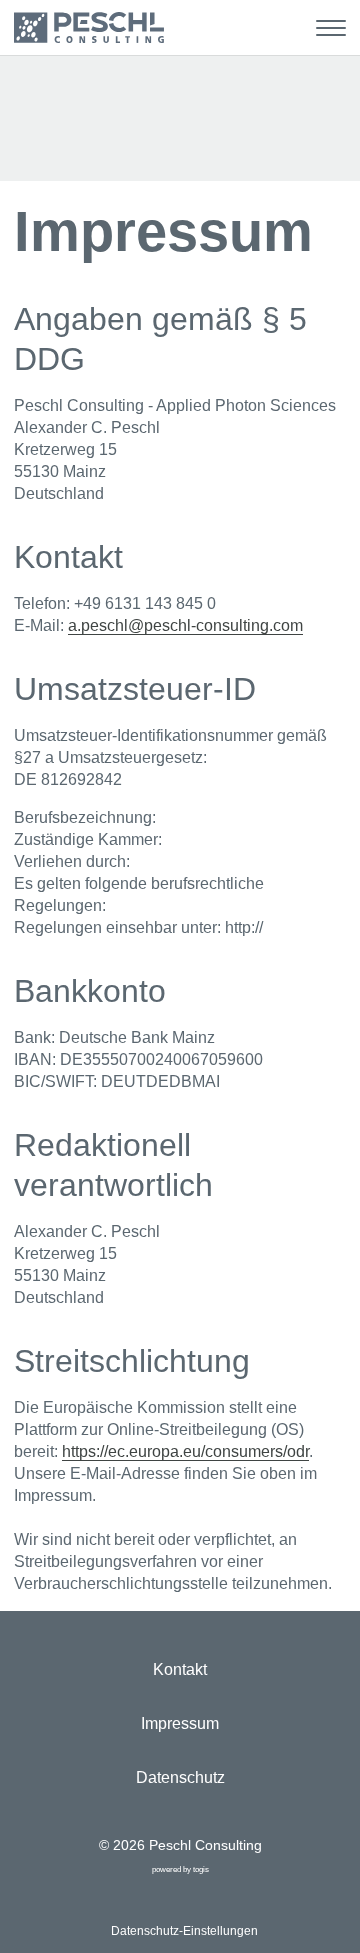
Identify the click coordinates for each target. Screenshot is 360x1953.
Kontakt (180, 1669)
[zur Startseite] (89, 27)
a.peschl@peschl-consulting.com (185, 625)
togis (201, 1869)
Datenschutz (180, 1777)
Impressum (180, 1723)
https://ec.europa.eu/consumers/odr (185, 1451)
